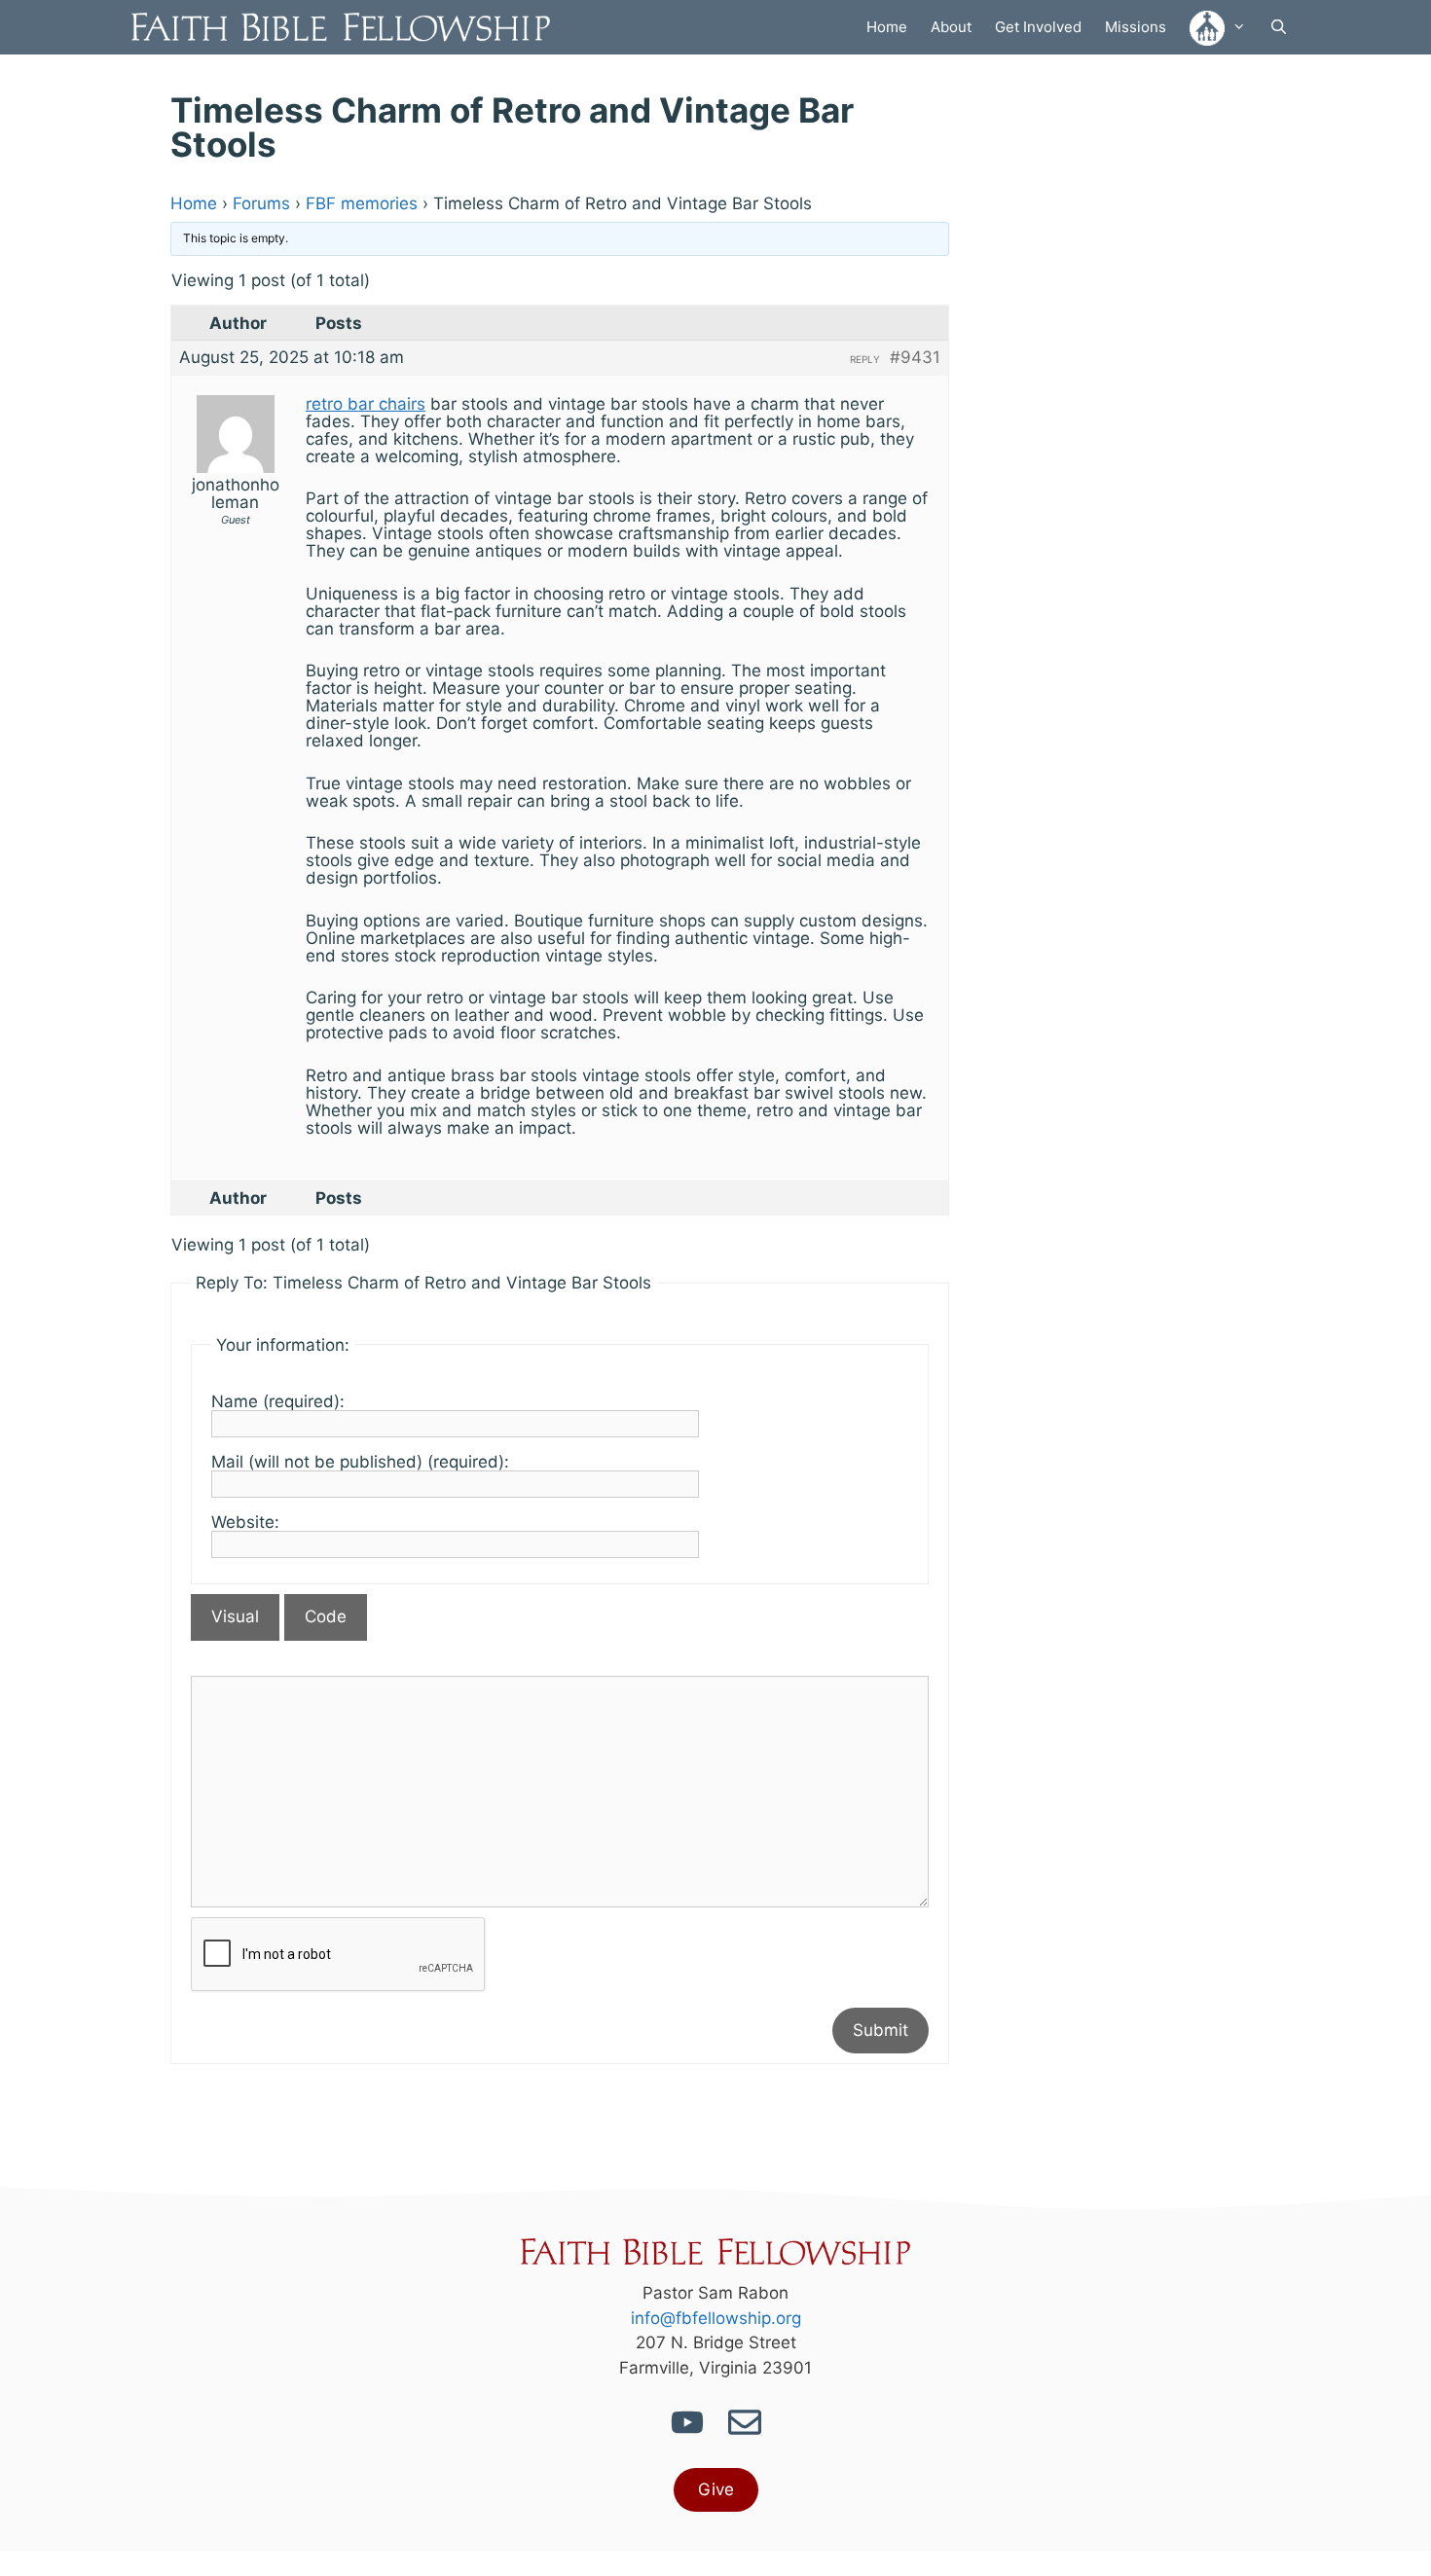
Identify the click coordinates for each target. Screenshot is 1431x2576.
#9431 (915, 357)
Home (887, 27)
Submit (881, 2030)
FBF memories (362, 203)
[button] (1218, 27)
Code (326, 1616)
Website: (245, 1522)
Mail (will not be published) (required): (360, 1462)
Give (716, 2489)
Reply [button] (865, 359)
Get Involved (1038, 27)
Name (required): (278, 1401)
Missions (1136, 27)
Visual (235, 1616)
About (951, 27)
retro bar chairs (366, 404)
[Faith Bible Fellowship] (346, 27)
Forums (261, 203)
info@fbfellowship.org (716, 2318)
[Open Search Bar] (1279, 27)
